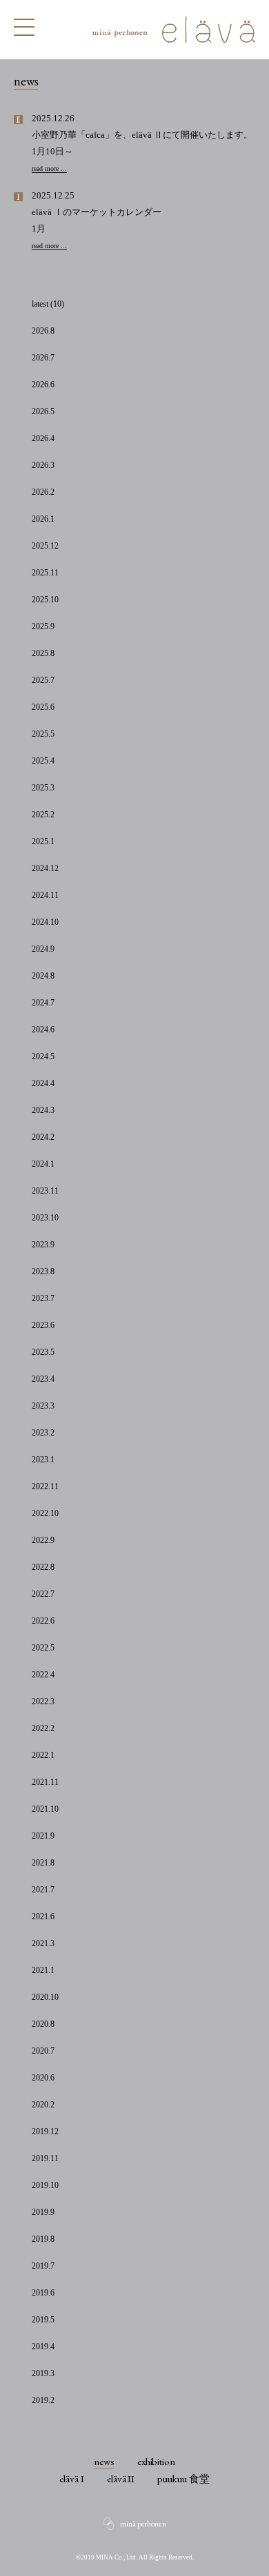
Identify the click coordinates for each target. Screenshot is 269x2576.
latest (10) (48, 304)
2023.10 (45, 1218)
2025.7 (43, 680)
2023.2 (43, 1433)
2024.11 (45, 895)
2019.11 (45, 2158)
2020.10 (45, 1997)
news (104, 2461)
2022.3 (43, 1701)
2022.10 (45, 1513)
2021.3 (43, 1943)
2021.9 (43, 1836)
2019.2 (43, 2400)
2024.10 (45, 922)
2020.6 (43, 2078)
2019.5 (43, 2320)
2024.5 (43, 1056)
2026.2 (43, 492)
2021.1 (43, 1970)
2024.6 (43, 1030)
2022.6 (43, 1621)
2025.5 (43, 734)
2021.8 (43, 1863)
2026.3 (43, 465)
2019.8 (43, 2239)
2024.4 (43, 1083)
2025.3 (43, 788)
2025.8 (43, 653)
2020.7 (43, 2051)
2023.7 (43, 1298)
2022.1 (43, 1755)
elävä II (121, 2478)
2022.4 (43, 1675)
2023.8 (43, 1271)
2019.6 (43, 2293)
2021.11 (45, 1782)
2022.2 (43, 1728)
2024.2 (43, 1137)
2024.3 (43, 1110)
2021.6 (43, 1916)
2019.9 (43, 2212)
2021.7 (43, 1890)
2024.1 (43, 1164)
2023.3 (43, 1406)
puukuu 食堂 (183, 2478)
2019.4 (43, 2347)
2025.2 (43, 815)
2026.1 (43, 519)
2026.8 (43, 331)
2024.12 (45, 868)
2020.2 (43, 2105)
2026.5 (43, 411)
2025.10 (45, 600)
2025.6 (43, 707)
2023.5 (43, 1352)
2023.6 (43, 1325)
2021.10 (45, 1809)
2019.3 (43, 2373)
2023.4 (43, 1379)
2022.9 (43, 1540)
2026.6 (43, 385)
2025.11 (45, 573)
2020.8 (43, 2024)
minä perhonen (143, 2524)
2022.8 (43, 1567)
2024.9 (43, 949)
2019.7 (43, 2266)
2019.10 (45, 2185)
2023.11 (45, 1191)
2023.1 (43, 1460)
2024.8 (43, 976)
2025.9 (43, 626)
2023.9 (43, 1245)
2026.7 (43, 358)
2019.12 (45, 2132)
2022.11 (45, 1486)
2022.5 (43, 1648)
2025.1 (43, 841)
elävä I (72, 2478)
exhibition (157, 2461)
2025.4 (43, 761)
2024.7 (43, 1003)
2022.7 (43, 1594)
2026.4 (43, 438)
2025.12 (45, 546)
